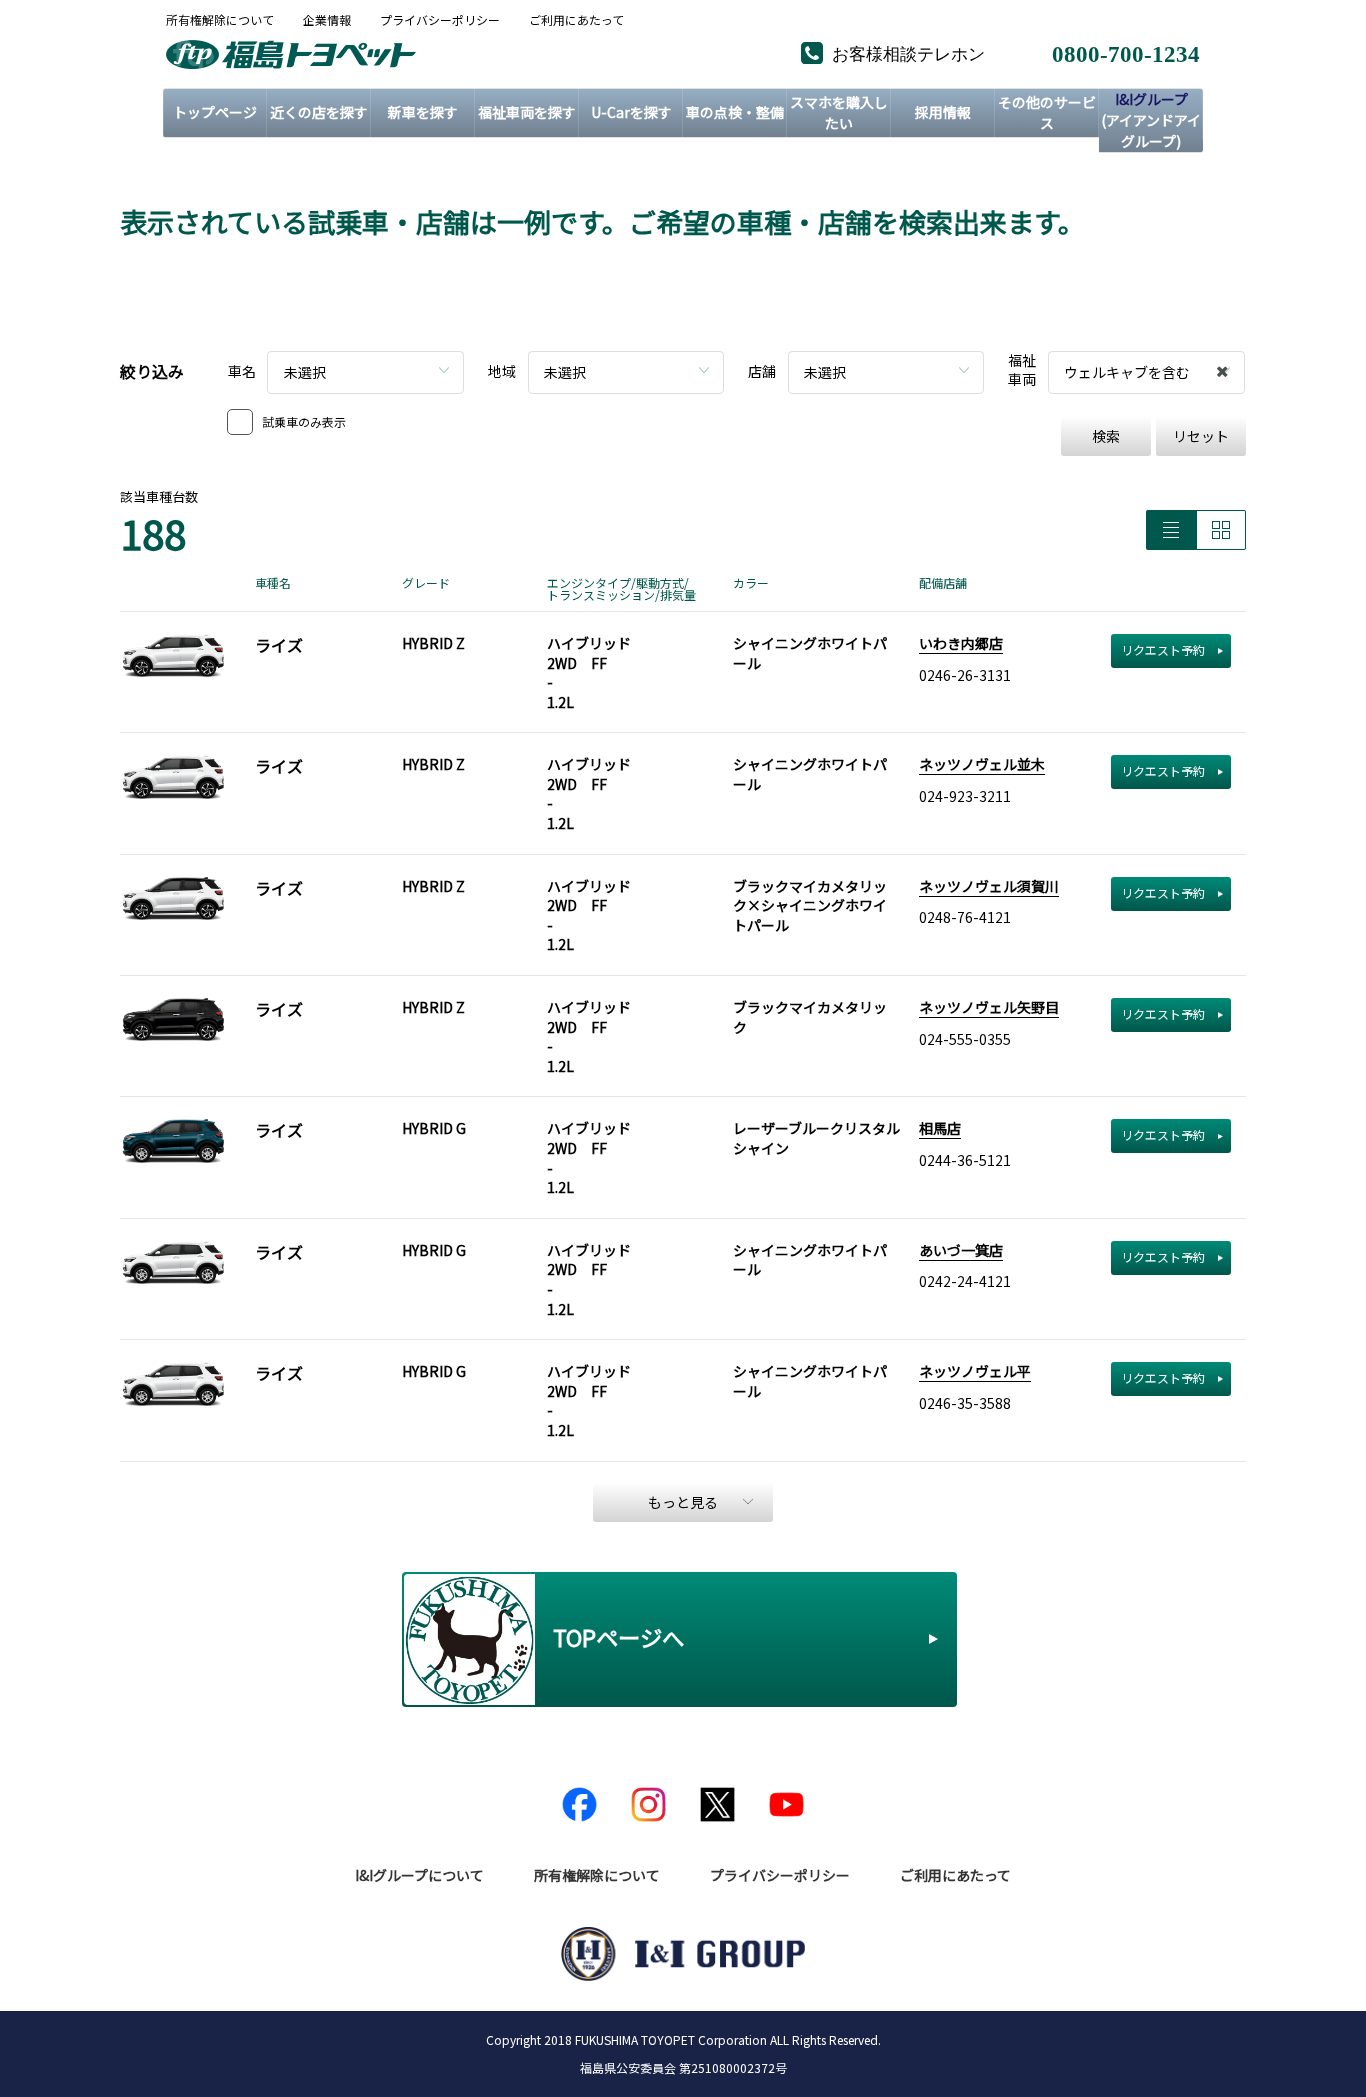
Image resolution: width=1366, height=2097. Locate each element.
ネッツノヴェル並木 (982, 764)
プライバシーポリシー (440, 20)
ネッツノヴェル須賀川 (989, 886)
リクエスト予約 (1163, 649)
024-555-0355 (965, 1039)
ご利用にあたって (576, 20)
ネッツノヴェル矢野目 (989, 1007)
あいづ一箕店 (961, 1250)
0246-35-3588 (965, 1403)
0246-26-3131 (965, 675)
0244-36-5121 (965, 1160)
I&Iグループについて (419, 1875)
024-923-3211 (965, 796)
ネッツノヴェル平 (975, 1371)
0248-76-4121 (965, 917)
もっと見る (683, 1502)
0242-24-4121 (965, 1281)
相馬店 (940, 1128)
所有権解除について (220, 20)
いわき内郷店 (961, 643)
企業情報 (327, 20)
